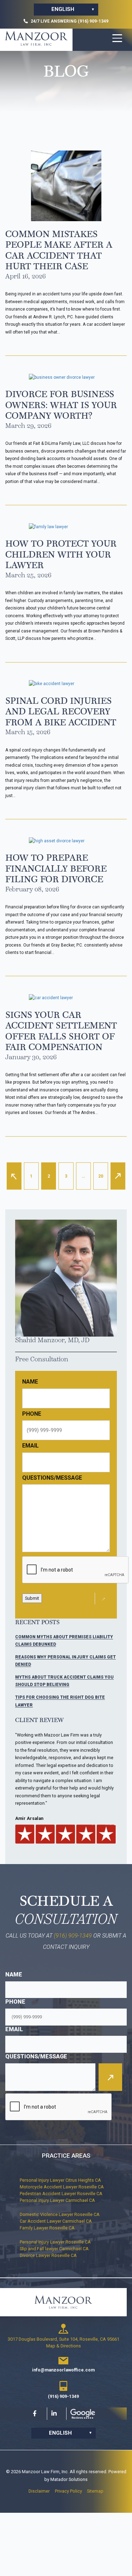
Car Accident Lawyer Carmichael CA (56, 2221)
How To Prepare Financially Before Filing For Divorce (56, 868)
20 (101, 1176)
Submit (32, 1598)
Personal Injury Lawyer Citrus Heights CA (60, 2180)
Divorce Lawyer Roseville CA (48, 2255)
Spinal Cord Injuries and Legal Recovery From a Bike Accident (61, 711)
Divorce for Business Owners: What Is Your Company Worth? (61, 405)
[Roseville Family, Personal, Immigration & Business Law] (36, 39)
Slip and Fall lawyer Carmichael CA (54, 2249)
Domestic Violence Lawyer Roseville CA (60, 2214)
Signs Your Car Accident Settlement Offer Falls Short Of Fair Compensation (61, 1031)
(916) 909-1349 (73, 1936)
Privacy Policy (68, 2491)
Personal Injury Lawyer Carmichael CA (57, 2200)
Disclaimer (39, 2491)
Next (118, 1176)
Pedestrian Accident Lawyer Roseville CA (61, 2194)
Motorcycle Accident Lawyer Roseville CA (62, 2187)
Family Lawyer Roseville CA (47, 2228)
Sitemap (95, 2491)
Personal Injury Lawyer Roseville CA (55, 2242)
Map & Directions (64, 2346)
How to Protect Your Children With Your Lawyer (61, 554)
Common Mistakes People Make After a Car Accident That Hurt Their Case (59, 250)
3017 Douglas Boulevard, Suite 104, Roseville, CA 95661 (64, 2339)
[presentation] (59, 2107)
